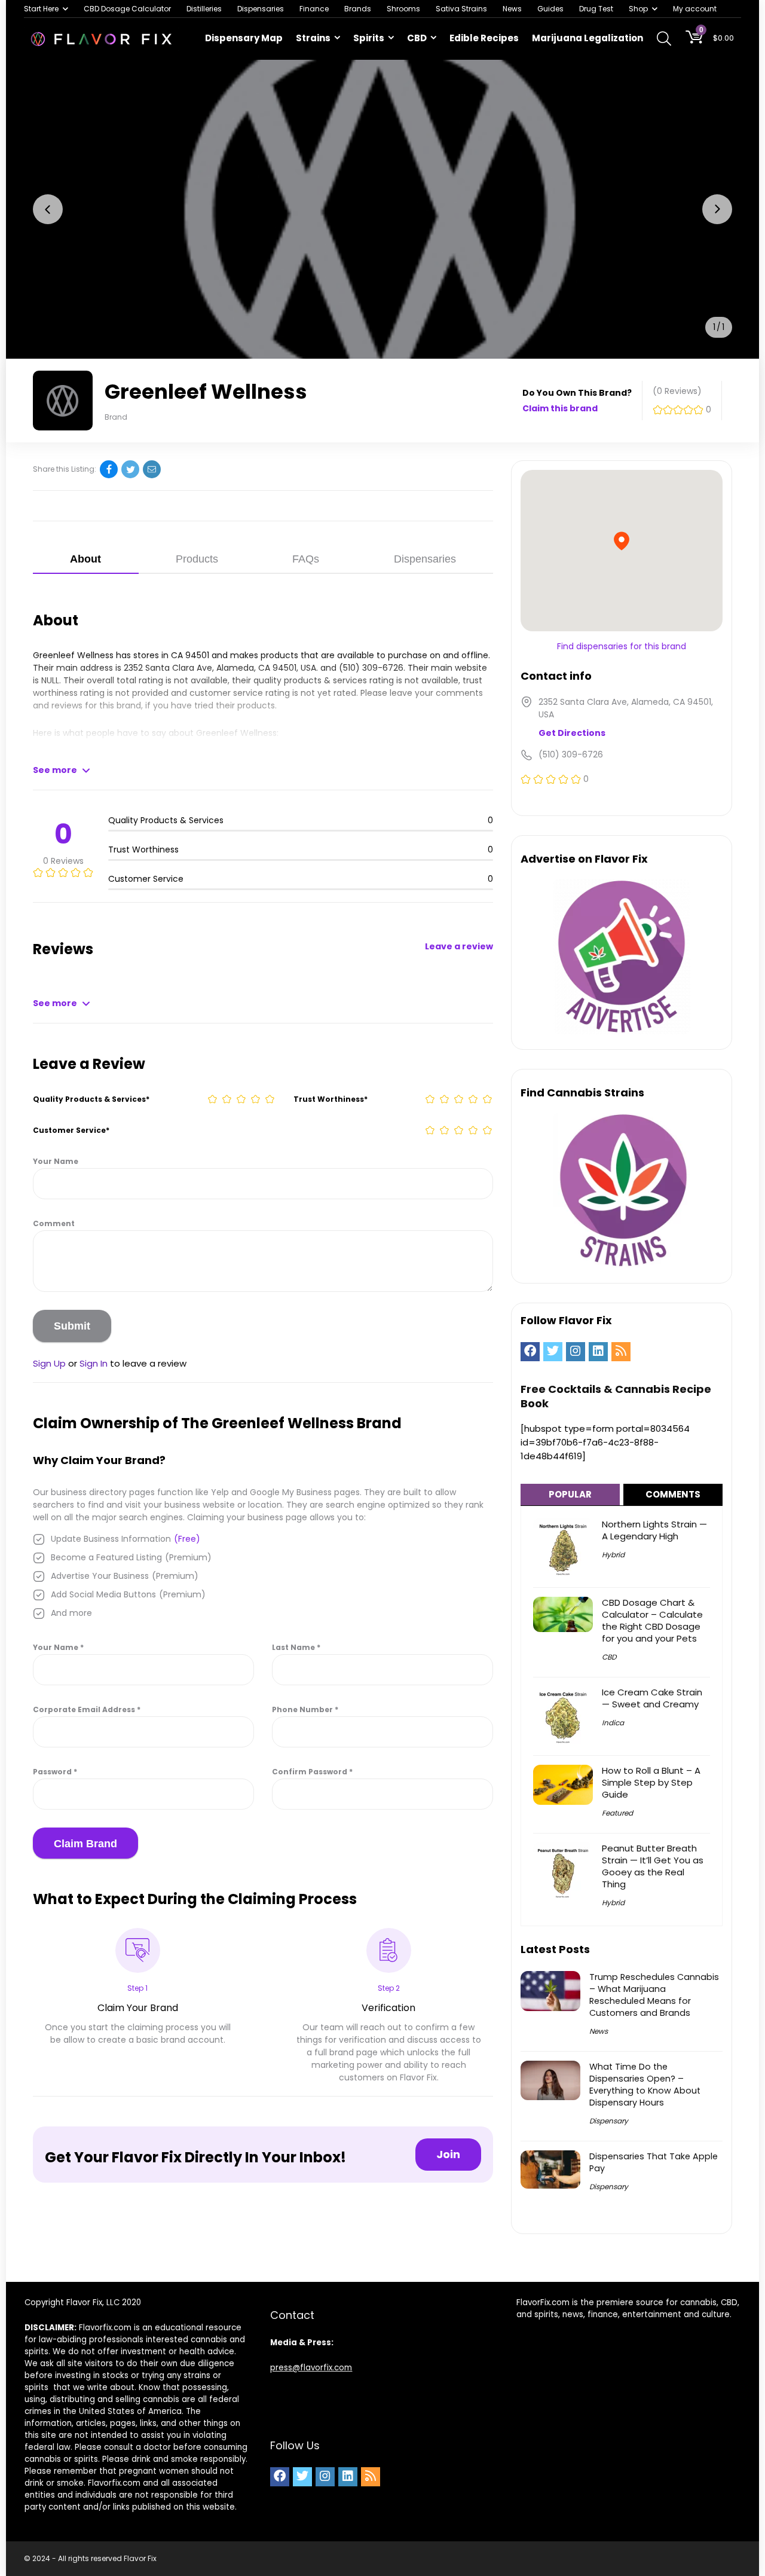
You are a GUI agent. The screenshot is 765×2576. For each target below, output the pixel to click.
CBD (417, 38)
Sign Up (49, 1363)
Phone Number (305, 1709)
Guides (550, 9)
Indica (613, 1723)
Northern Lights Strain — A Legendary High (654, 1530)
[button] (48, 209)
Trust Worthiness (331, 1099)
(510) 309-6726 (371, 668)
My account (695, 9)
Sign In (94, 1363)
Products (197, 559)
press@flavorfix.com (311, 2368)
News (512, 9)
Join (448, 2154)
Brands (358, 9)
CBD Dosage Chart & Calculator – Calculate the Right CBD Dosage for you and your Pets (652, 1620)
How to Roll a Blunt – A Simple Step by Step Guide (651, 1782)
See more (55, 770)
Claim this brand (560, 408)
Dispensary (609, 2121)
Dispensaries (261, 9)
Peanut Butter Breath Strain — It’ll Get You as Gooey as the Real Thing (653, 1866)
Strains (313, 38)
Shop (638, 9)
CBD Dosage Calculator (127, 9)
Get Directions (572, 733)
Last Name (296, 1647)
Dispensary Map (244, 38)
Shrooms (403, 9)
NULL (50, 680)
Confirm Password (312, 1772)
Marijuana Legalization (587, 38)
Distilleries (204, 9)
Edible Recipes (484, 38)
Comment (54, 1223)
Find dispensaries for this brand (622, 646)
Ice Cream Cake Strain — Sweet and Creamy (652, 1698)
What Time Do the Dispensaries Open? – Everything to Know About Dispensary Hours (645, 2085)
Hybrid (613, 1555)
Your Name (56, 1161)
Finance (314, 9)
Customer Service (71, 1130)
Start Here (41, 9)
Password (55, 1772)
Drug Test (596, 9)
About (85, 559)
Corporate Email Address (87, 1709)
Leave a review (459, 946)
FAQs (306, 559)
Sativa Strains (461, 9)
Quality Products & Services (91, 1099)
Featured (617, 1813)
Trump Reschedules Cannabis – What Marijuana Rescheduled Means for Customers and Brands (654, 1995)
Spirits (369, 38)
